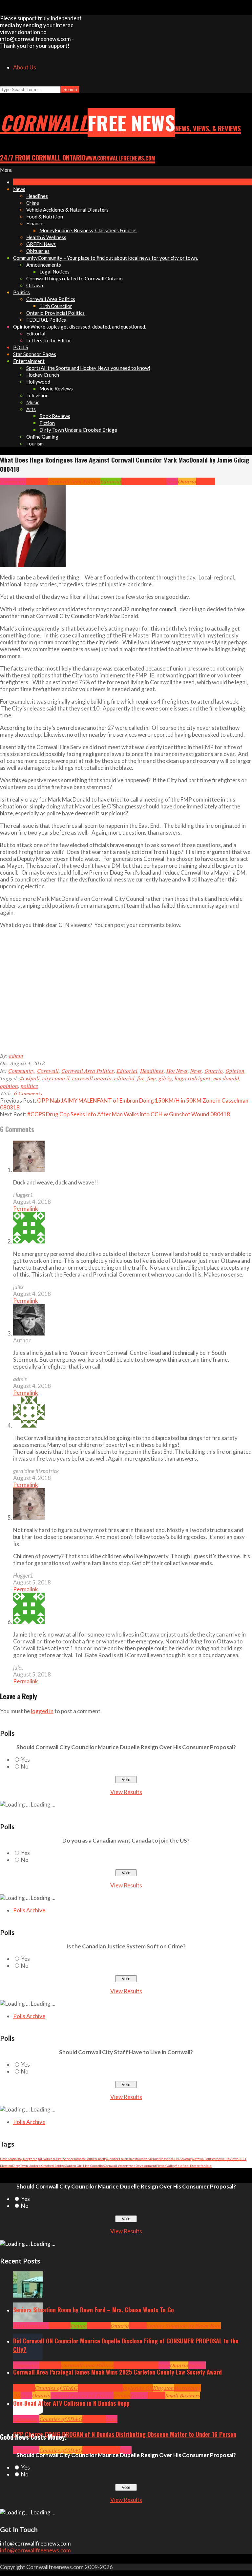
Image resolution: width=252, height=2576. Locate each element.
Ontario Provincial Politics (82, 2395)
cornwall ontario (92, 1078)
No (25, 1766)
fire (141, 1078)
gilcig (165, 1078)
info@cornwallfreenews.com (35, 2550)
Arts (18, 2326)
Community (13, 481)
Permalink (26, 1209)
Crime (89, 2450)
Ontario (187, 481)
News (172, 481)
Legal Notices (44, 2159)
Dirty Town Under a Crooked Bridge (39, 2166)
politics (29, 1086)
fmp (152, 1078)
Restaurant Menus (144, 2159)
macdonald (226, 1078)
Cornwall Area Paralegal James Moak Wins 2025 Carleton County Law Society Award (117, 2372)
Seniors (138, 2326)
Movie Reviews (227, 2159)
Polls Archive (29, 1910)
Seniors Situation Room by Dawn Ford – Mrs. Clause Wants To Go (94, 2310)
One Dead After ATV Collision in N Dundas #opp (71, 2403)
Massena (165, 2159)
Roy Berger (25, 2159)
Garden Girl (74, 2166)
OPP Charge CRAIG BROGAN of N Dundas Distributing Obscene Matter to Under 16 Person (125, 2434)
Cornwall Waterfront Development (130, 2166)
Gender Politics (118, 2159)
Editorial (111, 481)
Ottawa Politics (204, 2159)
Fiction (161, 2166)
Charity (102, 2159)
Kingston (163, 2388)
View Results (126, 1792)
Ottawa (122, 2395)
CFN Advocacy (183, 2159)
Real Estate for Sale (197, 2166)
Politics (197, 2365)
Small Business (183, 2395)
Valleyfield (174, 2166)
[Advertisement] (116, 994)
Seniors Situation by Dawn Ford (184, 2326)
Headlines (133, 481)
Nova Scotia (8, 2159)
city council (56, 1078)
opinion (9, 1086)
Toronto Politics (85, 2159)
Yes (25, 1760)
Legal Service (64, 2159)
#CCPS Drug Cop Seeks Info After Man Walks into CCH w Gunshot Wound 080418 (129, 1114)
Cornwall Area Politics (74, 481)
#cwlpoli (30, 1078)
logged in (42, 1711)
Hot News (156, 481)
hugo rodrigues (193, 1078)
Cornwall (37, 481)
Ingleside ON (138, 2388)
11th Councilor (93, 2166)
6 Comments (28, 1093)
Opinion (206, 481)
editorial (124, 1078)
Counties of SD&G (56, 2388)
